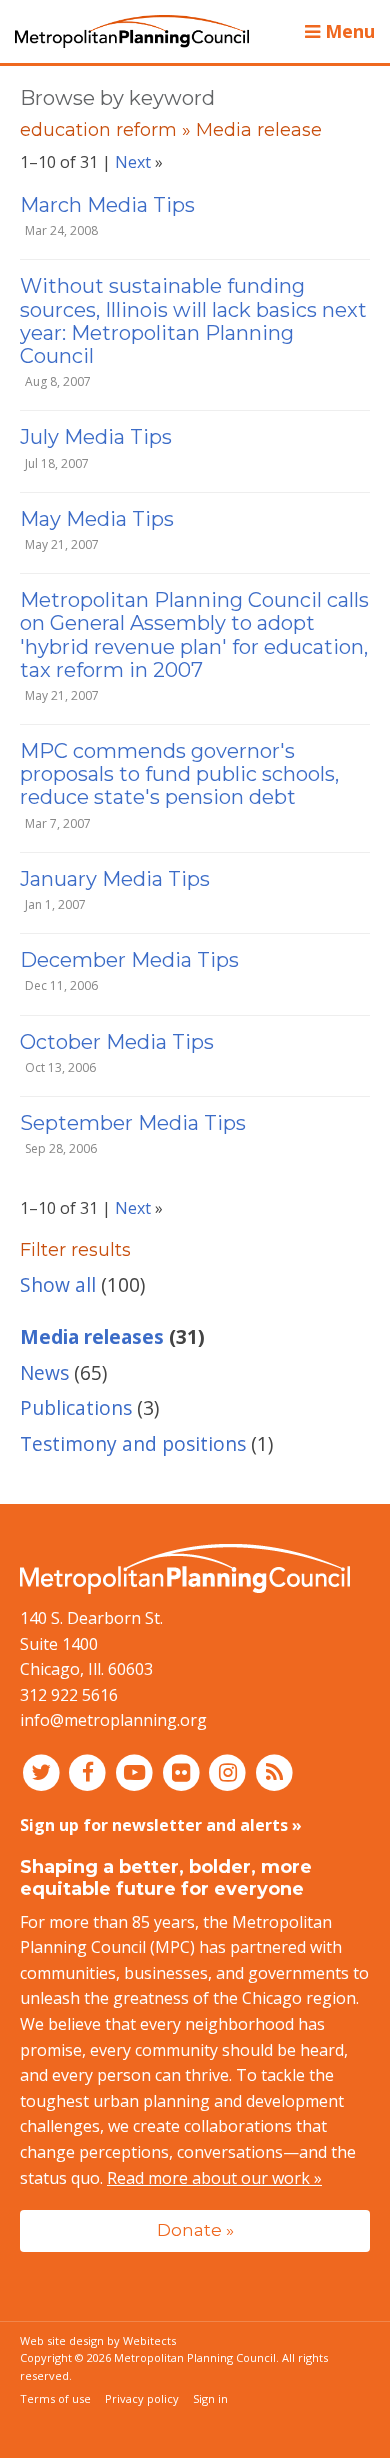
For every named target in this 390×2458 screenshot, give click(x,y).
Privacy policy (142, 2398)
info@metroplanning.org (113, 1720)
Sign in (210, 2398)
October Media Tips (117, 1042)
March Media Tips (107, 205)
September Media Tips (133, 1123)
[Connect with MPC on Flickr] (183, 1772)
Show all (58, 1284)
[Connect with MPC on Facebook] (90, 1772)
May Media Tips (97, 519)
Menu (347, 31)
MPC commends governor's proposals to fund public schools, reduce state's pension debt (179, 774)
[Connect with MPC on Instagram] (230, 1772)
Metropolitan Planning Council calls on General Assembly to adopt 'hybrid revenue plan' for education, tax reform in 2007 (194, 635)
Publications (76, 1407)
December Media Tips (129, 960)
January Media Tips (115, 879)
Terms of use (55, 2398)
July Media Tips (96, 437)
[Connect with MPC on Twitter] (43, 1772)
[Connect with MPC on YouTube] (136, 1772)
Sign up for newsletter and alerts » (161, 1825)
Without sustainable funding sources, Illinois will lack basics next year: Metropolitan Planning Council (193, 321)
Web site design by (98, 2340)
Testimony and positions (133, 1443)
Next (133, 162)
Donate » (195, 2229)
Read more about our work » (214, 2178)
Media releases (92, 1336)
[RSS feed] (274, 1772)
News (44, 1372)
